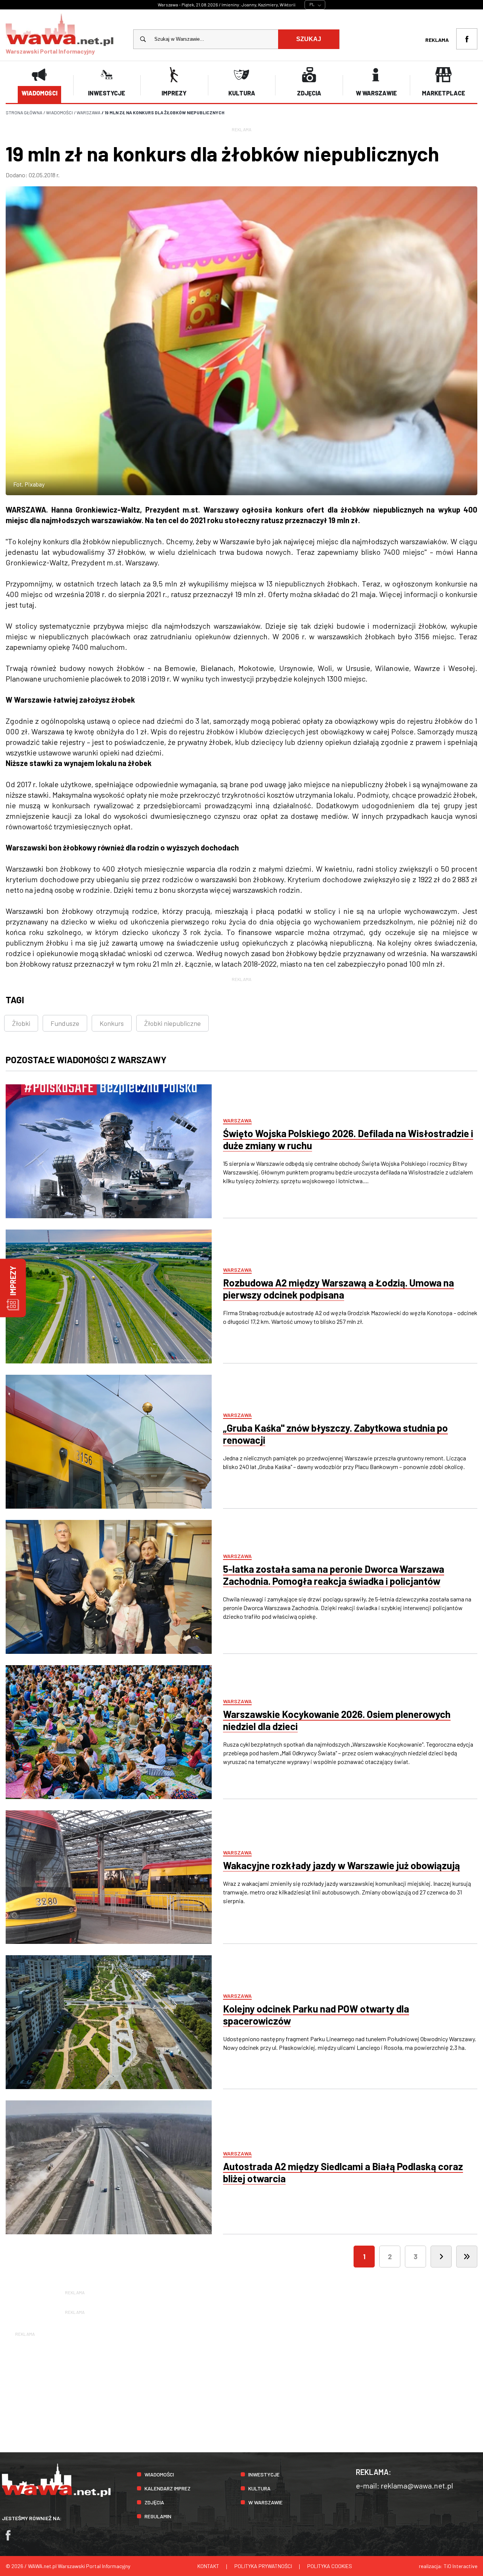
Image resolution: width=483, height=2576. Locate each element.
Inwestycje (264, 2474)
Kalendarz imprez (168, 2488)
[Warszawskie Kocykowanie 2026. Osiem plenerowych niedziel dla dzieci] (109, 1732)
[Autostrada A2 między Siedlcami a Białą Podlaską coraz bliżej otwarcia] (109, 2167)
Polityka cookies (330, 2566)
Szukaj (309, 39)
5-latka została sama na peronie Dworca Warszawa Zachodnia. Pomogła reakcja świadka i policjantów (334, 1575)
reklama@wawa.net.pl (417, 2485)
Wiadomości (159, 2474)
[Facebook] (12, 2539)
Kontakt (208, 2566)
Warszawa (237, 1120)
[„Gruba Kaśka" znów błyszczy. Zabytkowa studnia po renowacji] (109, 1442)
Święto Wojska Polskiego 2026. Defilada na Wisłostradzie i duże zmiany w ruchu (348, 1139)
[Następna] (441, 2257)
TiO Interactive (461, 2566)
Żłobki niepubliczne (172, 1023)
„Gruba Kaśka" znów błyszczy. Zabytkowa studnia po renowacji (335, 1434)
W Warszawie (265, 2502)
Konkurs (112, 1023)
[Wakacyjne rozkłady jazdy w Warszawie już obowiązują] (109, 1877)
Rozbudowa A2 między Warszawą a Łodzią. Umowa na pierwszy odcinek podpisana (338, 1289)
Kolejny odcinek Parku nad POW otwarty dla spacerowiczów (316, 2015)
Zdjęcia (154, 2502)
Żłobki (21, 1023)
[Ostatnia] (467, 2257)
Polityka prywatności (263, 2566)
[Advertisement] (241, 2391)
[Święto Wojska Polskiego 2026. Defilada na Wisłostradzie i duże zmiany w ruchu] (109, 1151)
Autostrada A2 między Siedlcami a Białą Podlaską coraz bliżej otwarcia (343, 2172)
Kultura (259, 2488)
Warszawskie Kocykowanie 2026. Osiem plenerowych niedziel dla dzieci (337, 1720)
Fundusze (65, 1023)
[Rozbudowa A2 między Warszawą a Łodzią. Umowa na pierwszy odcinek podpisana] (109, 1296)
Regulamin (158, 2516)
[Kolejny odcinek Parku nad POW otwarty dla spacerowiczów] (109, 2022)
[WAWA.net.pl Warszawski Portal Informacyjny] (56, 2495)
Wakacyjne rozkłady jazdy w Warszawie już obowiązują (341, 1865)
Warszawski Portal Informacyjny (50, 51)
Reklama (437, 40)
